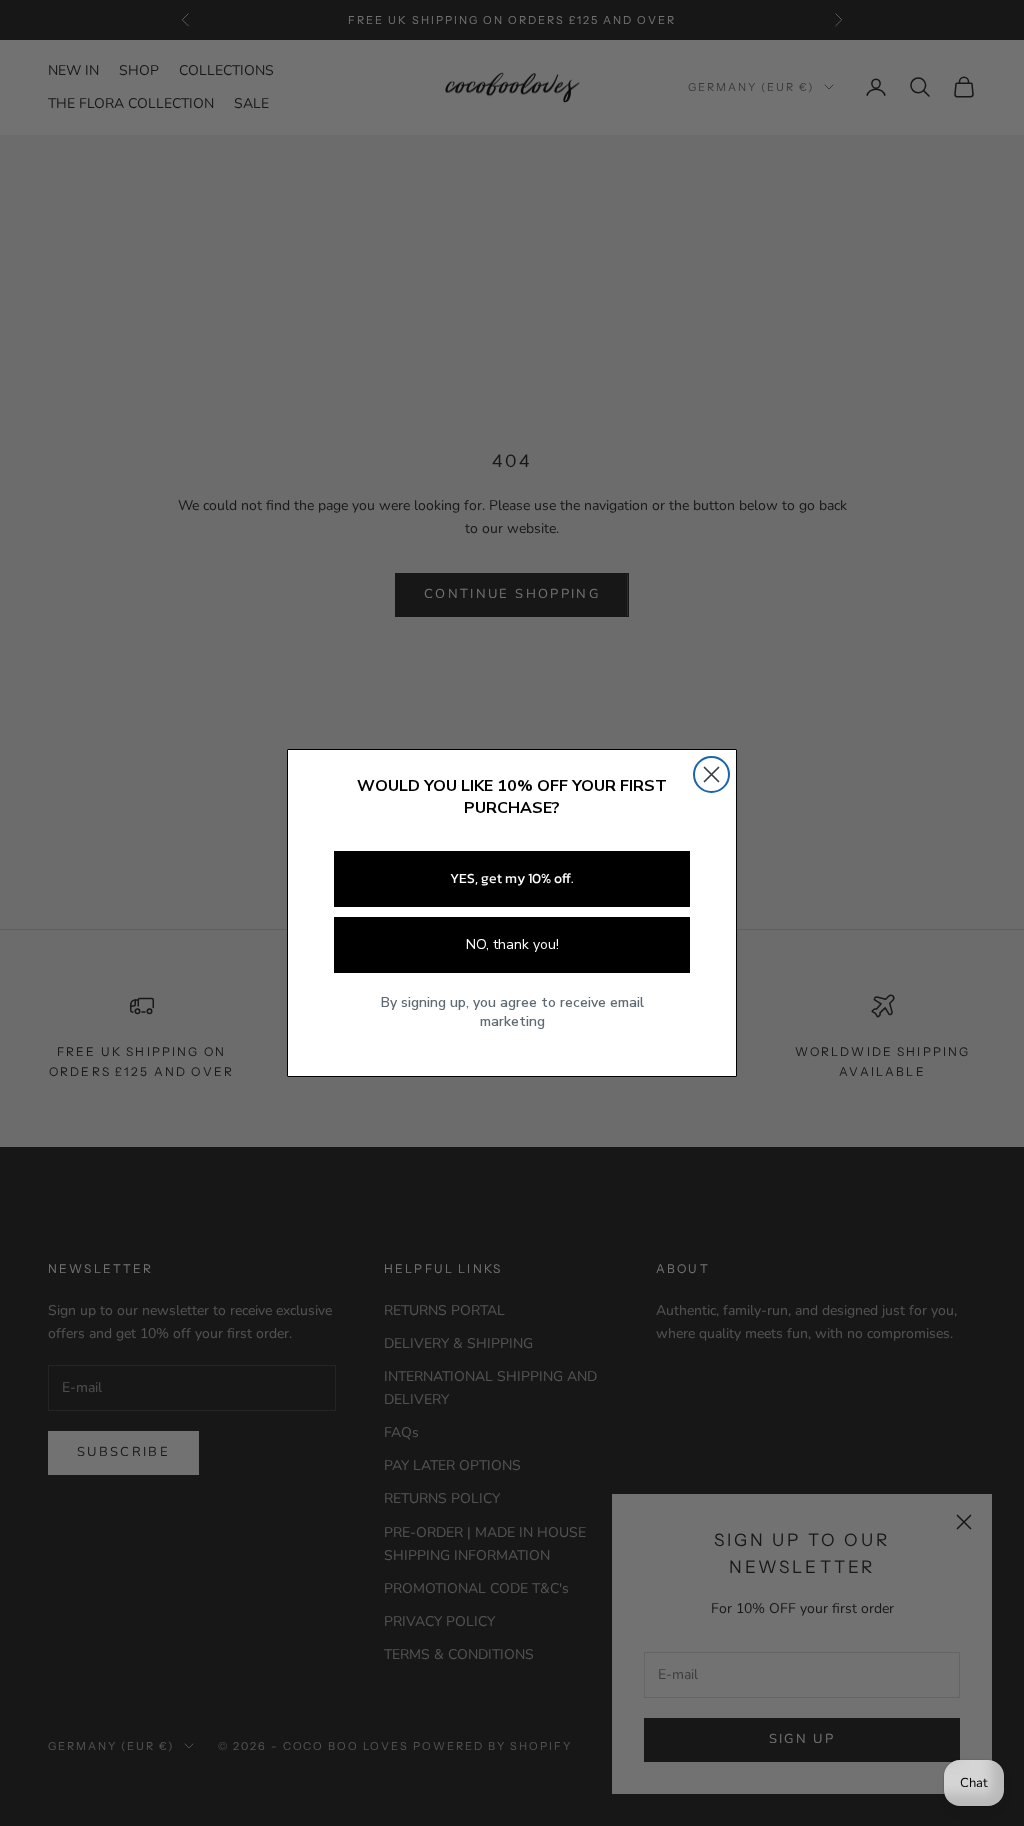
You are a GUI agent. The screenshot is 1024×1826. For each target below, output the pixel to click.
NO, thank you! (512, 944)
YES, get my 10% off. (512, 878)
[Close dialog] (711, 774)
